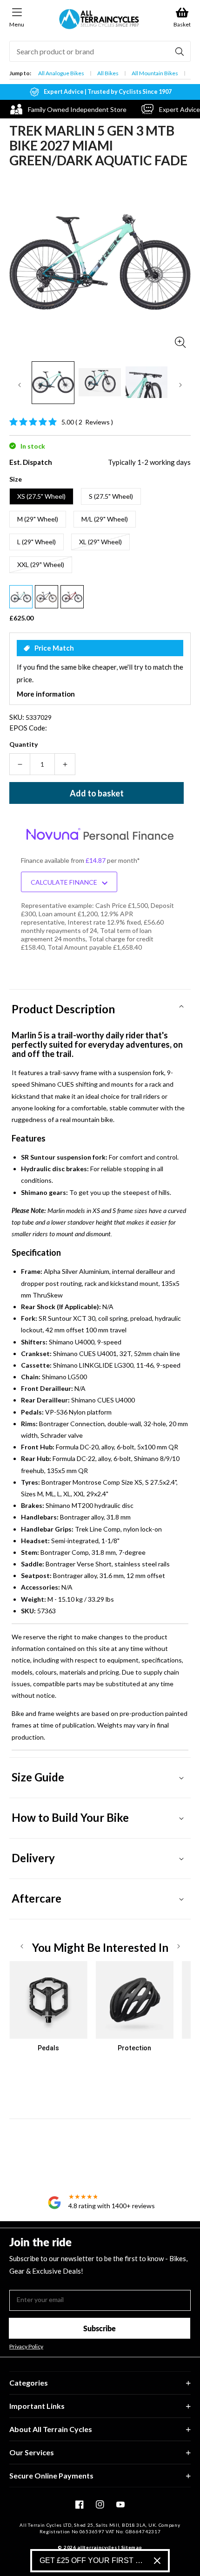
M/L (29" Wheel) (105, 519)
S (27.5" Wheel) (111, 496)
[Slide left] (20, 385)
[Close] (157, 2561)
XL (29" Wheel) (100, 542)
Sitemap (132, 2547)
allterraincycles (97, 2547)
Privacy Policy (26, 2347)
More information (46, 694)
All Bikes (108, 73)
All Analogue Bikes (61, 73)
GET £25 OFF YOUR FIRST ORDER (93, 2560)
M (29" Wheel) (38, 519)
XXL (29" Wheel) (41, 564)
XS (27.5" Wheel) (41, 496)
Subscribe (100, 2328)
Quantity (23, 744)
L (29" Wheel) (37, 542)
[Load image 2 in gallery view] (100, 383)
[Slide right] (180, 385)
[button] (100, 1006)
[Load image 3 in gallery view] (147, 383)
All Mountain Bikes (155, 73)
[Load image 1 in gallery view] (53, 383)
